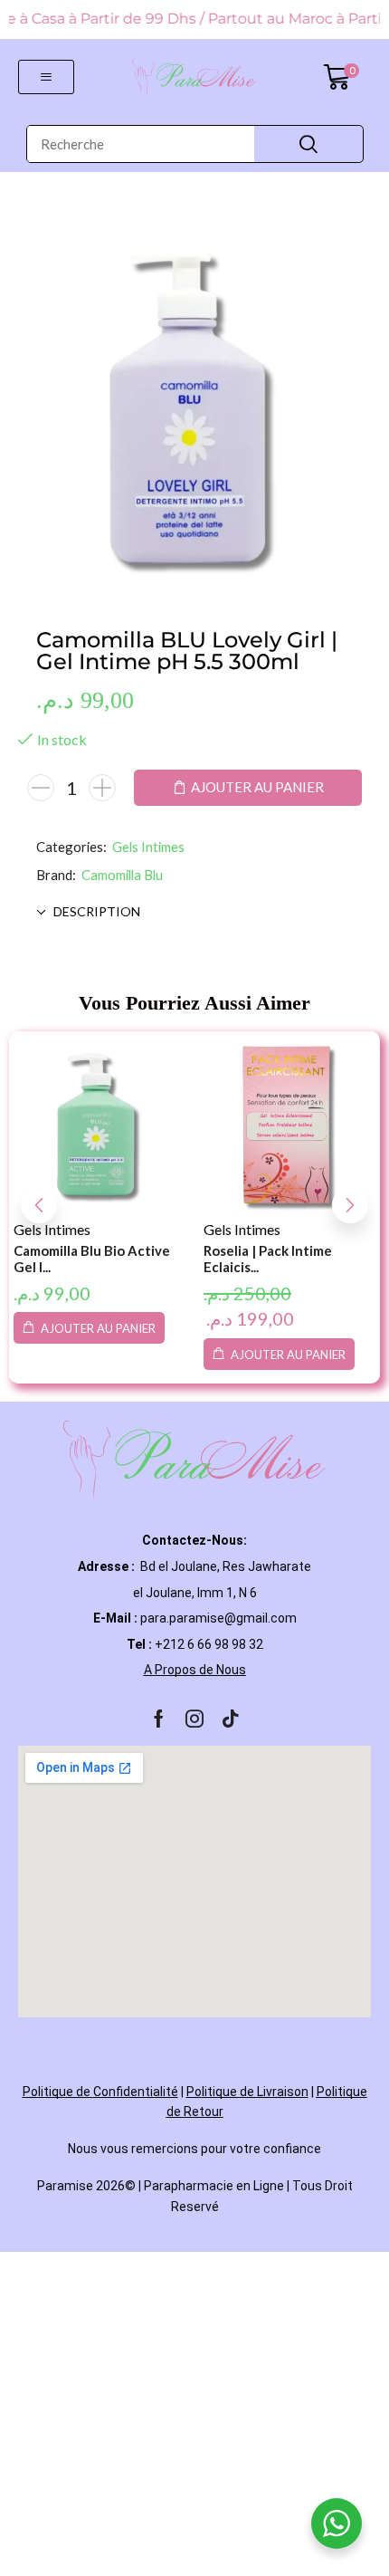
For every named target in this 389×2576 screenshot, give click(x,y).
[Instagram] (194, 1719)
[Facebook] (159, 1719)
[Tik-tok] (231, 1719)
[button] (46, 77)
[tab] (194, 912)
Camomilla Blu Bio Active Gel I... (92, 1259)
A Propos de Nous (195, 1670)
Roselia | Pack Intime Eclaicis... (268, 1259)
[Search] (308, 144)
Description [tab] (97, 911)
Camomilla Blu (122, 875)
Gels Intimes (148, 847)
